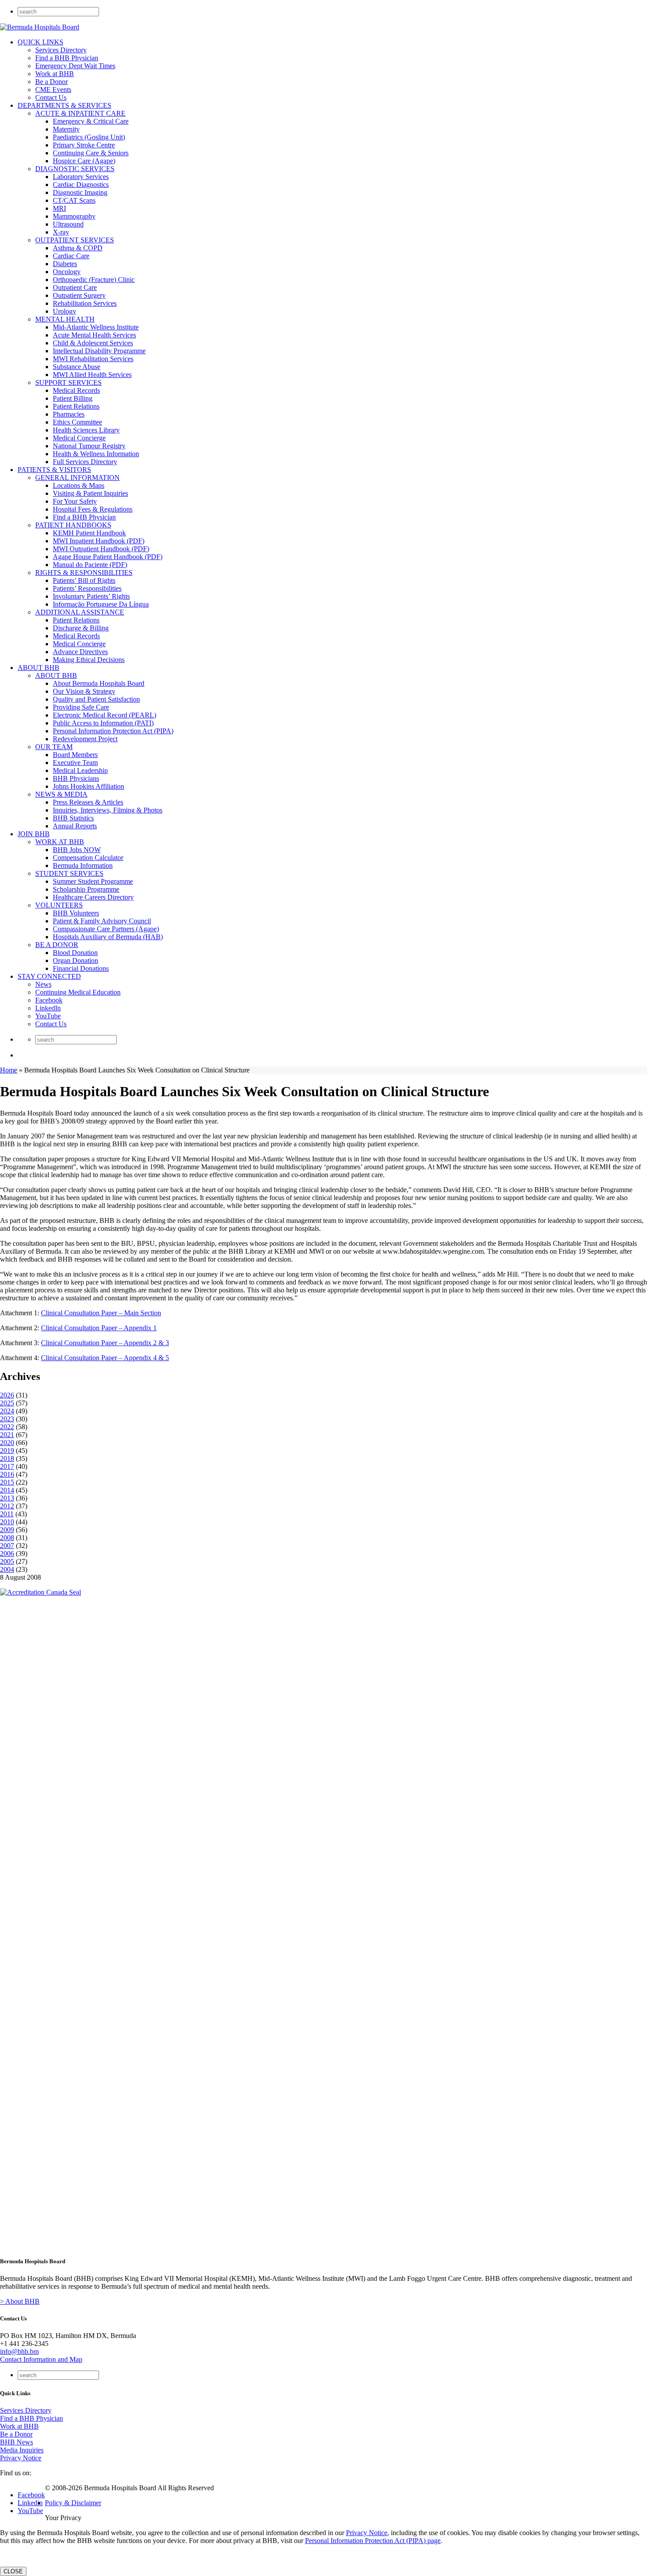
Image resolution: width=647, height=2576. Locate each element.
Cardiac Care (71, 256)
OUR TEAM (54, 747)
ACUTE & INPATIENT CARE (80, 113)
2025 (7, 1403)
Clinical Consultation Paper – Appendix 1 (99, 1328)
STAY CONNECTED (49, 976)
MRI (59, 208)
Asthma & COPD (78, 248)
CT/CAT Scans (74, 200)
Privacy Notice (21, 2458)
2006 (7, 1553)
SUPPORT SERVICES (68, 382)
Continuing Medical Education (78, 992)
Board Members (75, 755)
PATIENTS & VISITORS (54, 470)
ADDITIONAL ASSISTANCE (80, 612)
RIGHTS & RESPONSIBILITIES (84, 573)
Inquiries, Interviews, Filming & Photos (108, 810)
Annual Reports (75, 826)
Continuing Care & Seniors (91, 153)
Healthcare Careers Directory (93, 897)
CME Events (53, 90)
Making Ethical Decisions (89, 660)
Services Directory (61, 50)
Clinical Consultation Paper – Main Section (101, 1313)
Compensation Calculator (88, 858)
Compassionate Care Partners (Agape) (106, 929)
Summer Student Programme (93, 881)
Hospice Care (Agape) (84, 161)
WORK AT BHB (60, 842)
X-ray (61, 232)
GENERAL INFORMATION (77, 478)
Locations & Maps (79, 485)
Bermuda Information (83, 865)
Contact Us (51, 97)
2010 (7, 1522)
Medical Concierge (79, 438)
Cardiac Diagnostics (81, 185)
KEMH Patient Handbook (89, 533)
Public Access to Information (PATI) (103, 723)
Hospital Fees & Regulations (93, 509)
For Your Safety (75, 501)
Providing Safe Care (81, 707)
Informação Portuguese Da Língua (101, 604)
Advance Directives (80, 652)
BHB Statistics (73, 818)
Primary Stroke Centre (84, 145)
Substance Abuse (77, 367)
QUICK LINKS (40, 42)
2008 (7, 1538)
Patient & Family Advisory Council (102, 921)
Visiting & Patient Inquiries (90, 493)
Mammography (74, 216)
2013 (7, 1498)
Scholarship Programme (86, 889)
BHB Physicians (76, 778)
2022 (7, 1427)
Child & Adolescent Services (93, 343)
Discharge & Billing (81, 628)
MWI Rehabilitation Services (93, 359)
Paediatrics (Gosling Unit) (89, 137)
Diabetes (65, 264)
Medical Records (76, 390)
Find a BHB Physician (67, 58)
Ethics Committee (77, 422)
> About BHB (20, 2301)
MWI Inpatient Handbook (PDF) (99, 541)
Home (9, 1070)
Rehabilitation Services (85, 303)
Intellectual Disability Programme (99, 351)
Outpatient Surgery (79, 295)
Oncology (67, 272)
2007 (7, 1546)
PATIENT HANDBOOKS (73, 525)
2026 (7, 1395)
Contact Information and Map (41, 2359)
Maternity (66, 129)
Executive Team (75, 763)
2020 (7, 1443)
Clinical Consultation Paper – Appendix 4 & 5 (105, 1358)
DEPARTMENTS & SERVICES (64, 105)
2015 (7, 1482)
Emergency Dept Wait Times (75, 66)
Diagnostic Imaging (80, 192)
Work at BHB (55, 74)
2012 (7, 1506)
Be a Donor (51, 82)
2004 (7, 1569)
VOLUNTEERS (59, 905)
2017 (7, 1466)
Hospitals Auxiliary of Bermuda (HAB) (108, 937)
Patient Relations (76, 406)
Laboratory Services (81, 177)
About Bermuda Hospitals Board (99, 683)
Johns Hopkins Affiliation (88, 786)
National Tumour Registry (89, 446)
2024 (7, 1411)
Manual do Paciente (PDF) (90, 565)
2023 (7, 1419)
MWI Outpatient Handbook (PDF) (101, 549)
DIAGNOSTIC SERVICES (75, 169)
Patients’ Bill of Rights (84, 580)
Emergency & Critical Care (91, 121)
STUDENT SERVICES (69, 873)
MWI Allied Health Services (92, 375)
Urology (64, 311)
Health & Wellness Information (96, 454)
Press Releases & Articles (88, 802)
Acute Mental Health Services (94, 335)
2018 (7, 1458)
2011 (7, 1514)
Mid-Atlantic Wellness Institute (96, 327)
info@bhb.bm (19, 2351)
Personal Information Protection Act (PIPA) (113, 731)
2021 (7, 1435)
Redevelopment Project (85, 739)
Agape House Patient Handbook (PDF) (108, 557)
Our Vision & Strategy (84, 691)
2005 (7, 1561)
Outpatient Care (75, 287)
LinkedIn (48, 1008)
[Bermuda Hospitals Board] (40, 27)
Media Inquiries (22, 2450)
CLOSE (13, 2571)
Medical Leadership (80, 770)
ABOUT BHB (39, 668)
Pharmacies (69, 414)
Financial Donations (81, 968)
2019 (7, 1451)
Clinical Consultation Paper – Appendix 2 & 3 (105, 1343)
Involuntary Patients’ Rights (91, 596)
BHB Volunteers (76, 913)
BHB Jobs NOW (77, 850)
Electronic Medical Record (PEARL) (105, 715)
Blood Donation (75, 953)
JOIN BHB (34, 834)
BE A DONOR (57, 945)
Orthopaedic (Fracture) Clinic (94, 280)
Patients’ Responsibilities (87, 588)
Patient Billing (73, 398)
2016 (7, 1474)
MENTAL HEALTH (65, 319)
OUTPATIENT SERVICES (75, 240)
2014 (7, 1490)
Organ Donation (75, 961)
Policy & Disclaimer (73, 2503)
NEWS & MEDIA (61, 794)
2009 (7, 1530)
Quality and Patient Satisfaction (96, 699)
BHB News (17, 2442)
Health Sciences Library (86, 430)
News (43, 984)
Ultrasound (68, 224)
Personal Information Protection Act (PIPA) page (373, 2541)
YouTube (48, 1016)
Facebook (49, 1000)
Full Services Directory (85, 462)
